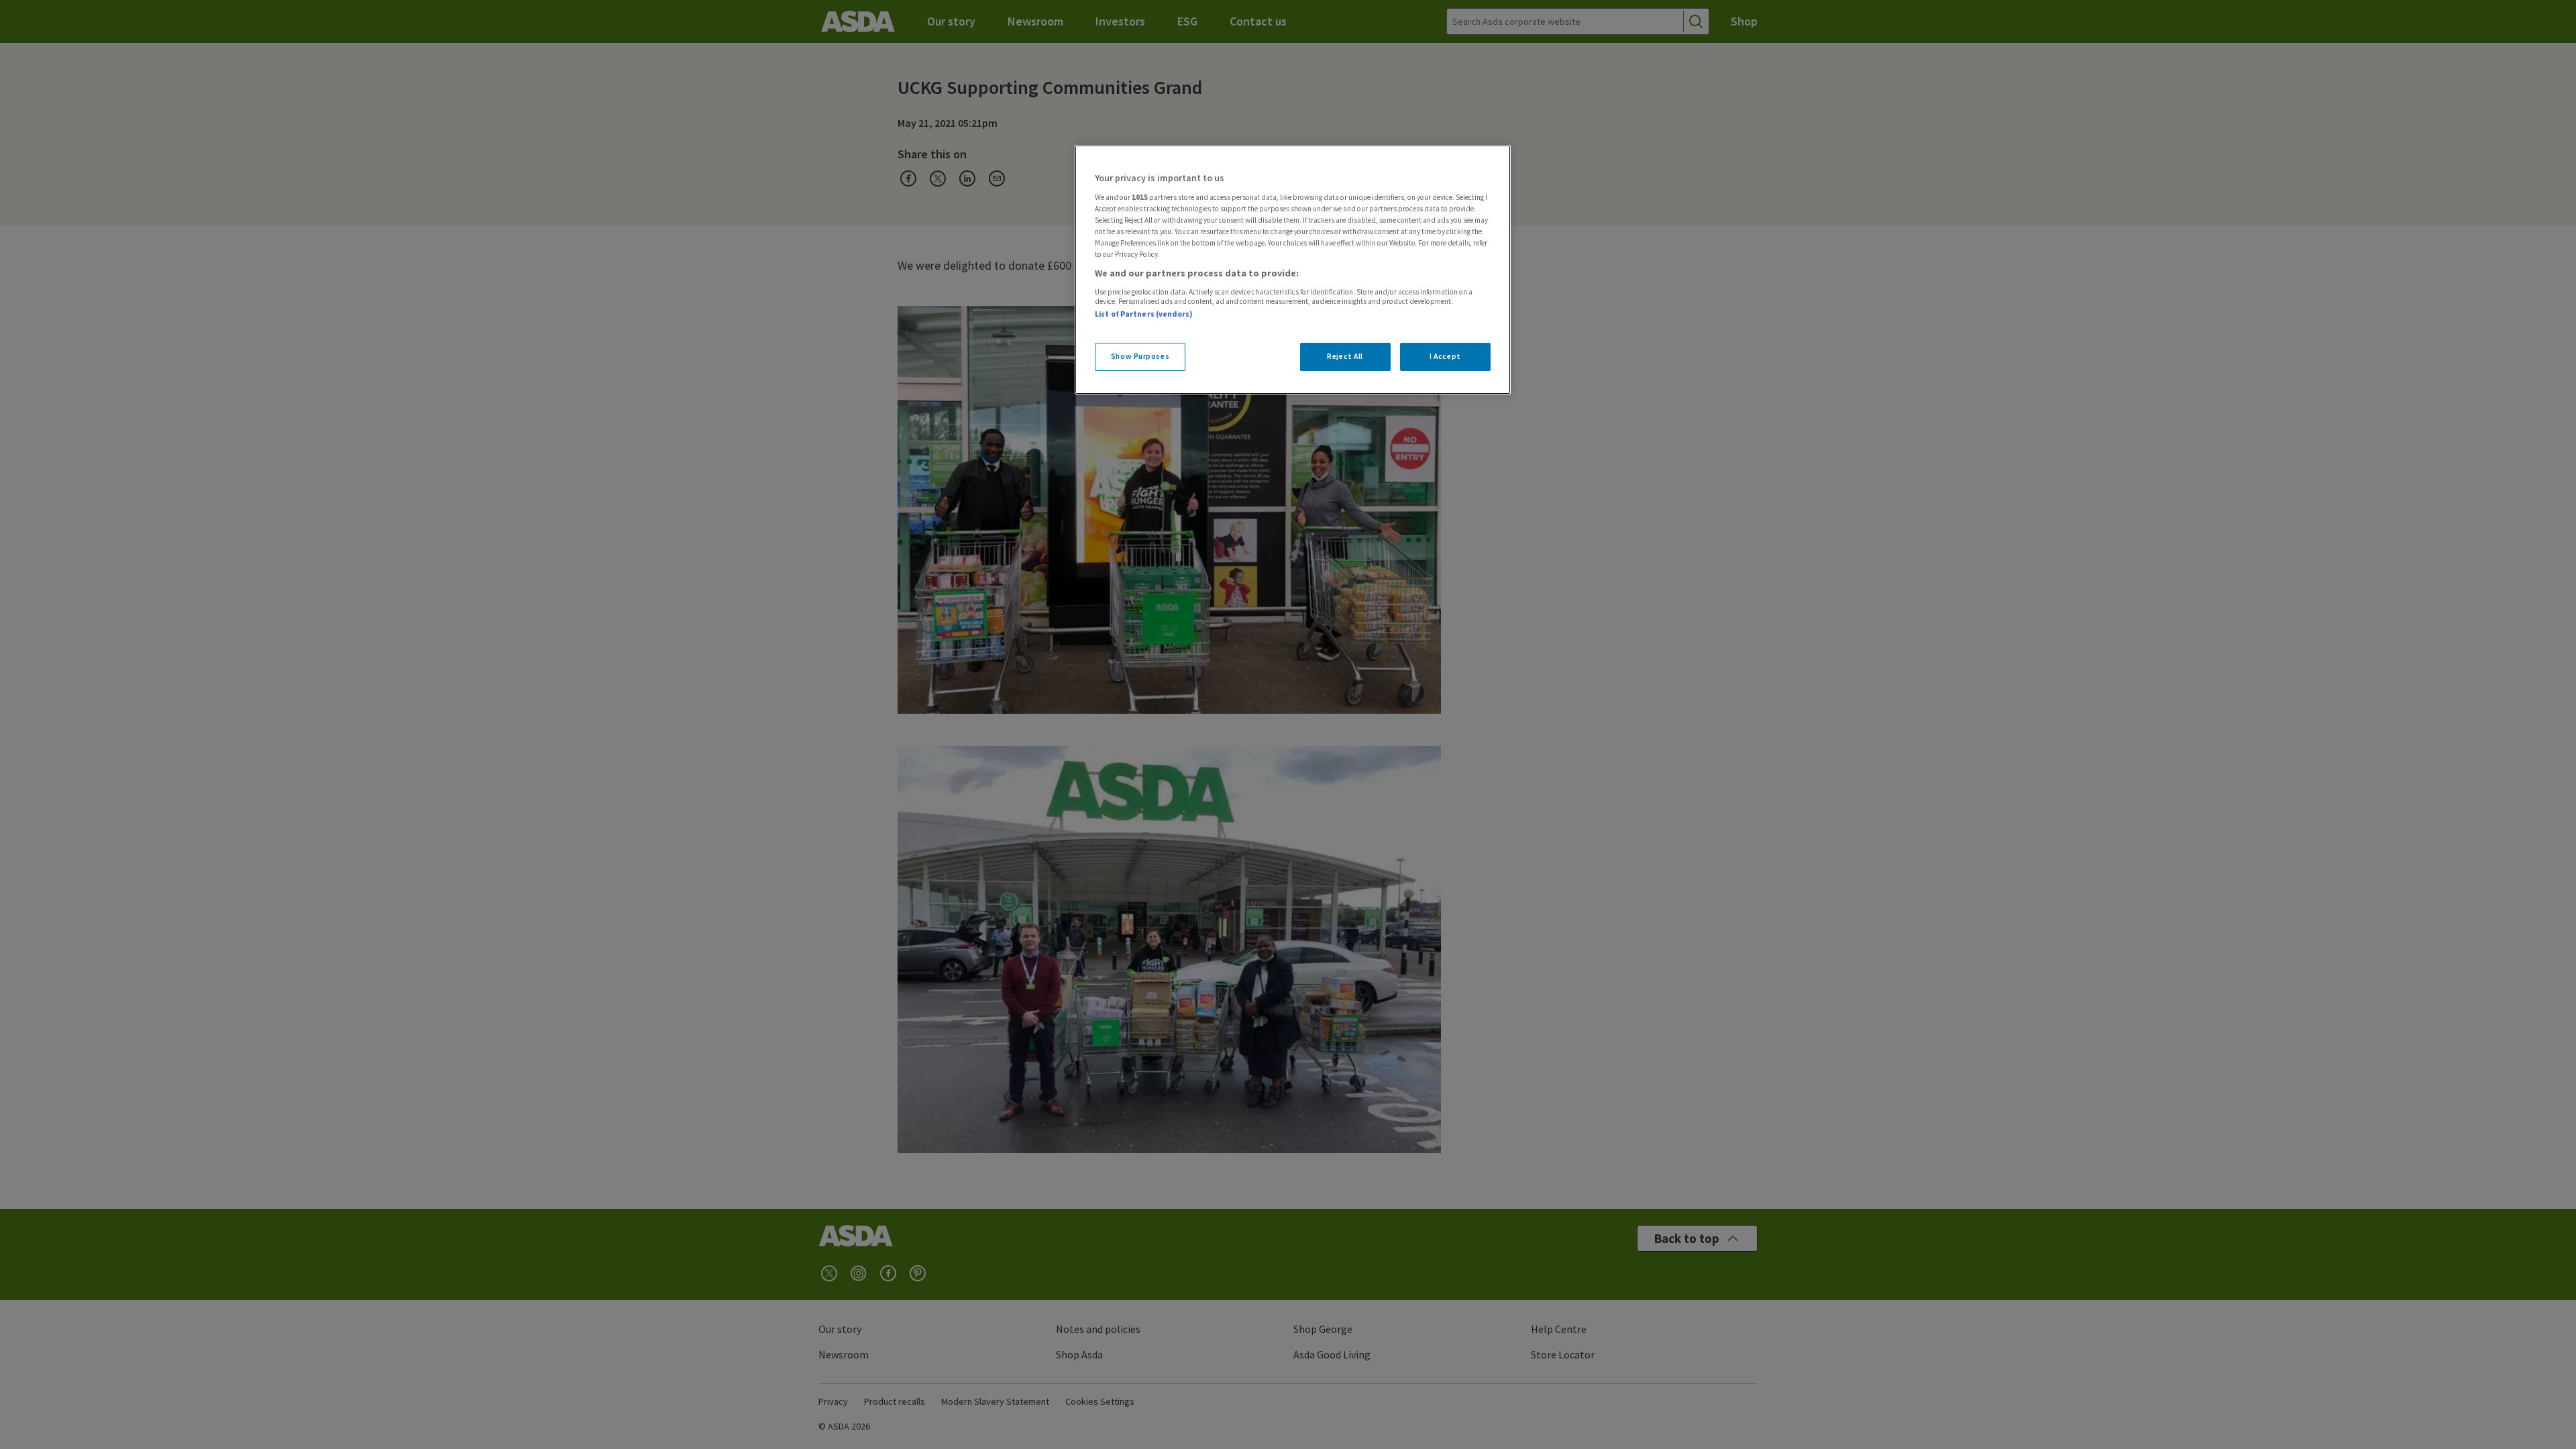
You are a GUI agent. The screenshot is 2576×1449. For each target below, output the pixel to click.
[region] (1293, 270)
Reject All (1345, 356)
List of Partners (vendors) (1144, 314)
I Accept (1445, 356)
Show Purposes (1140, 356)
